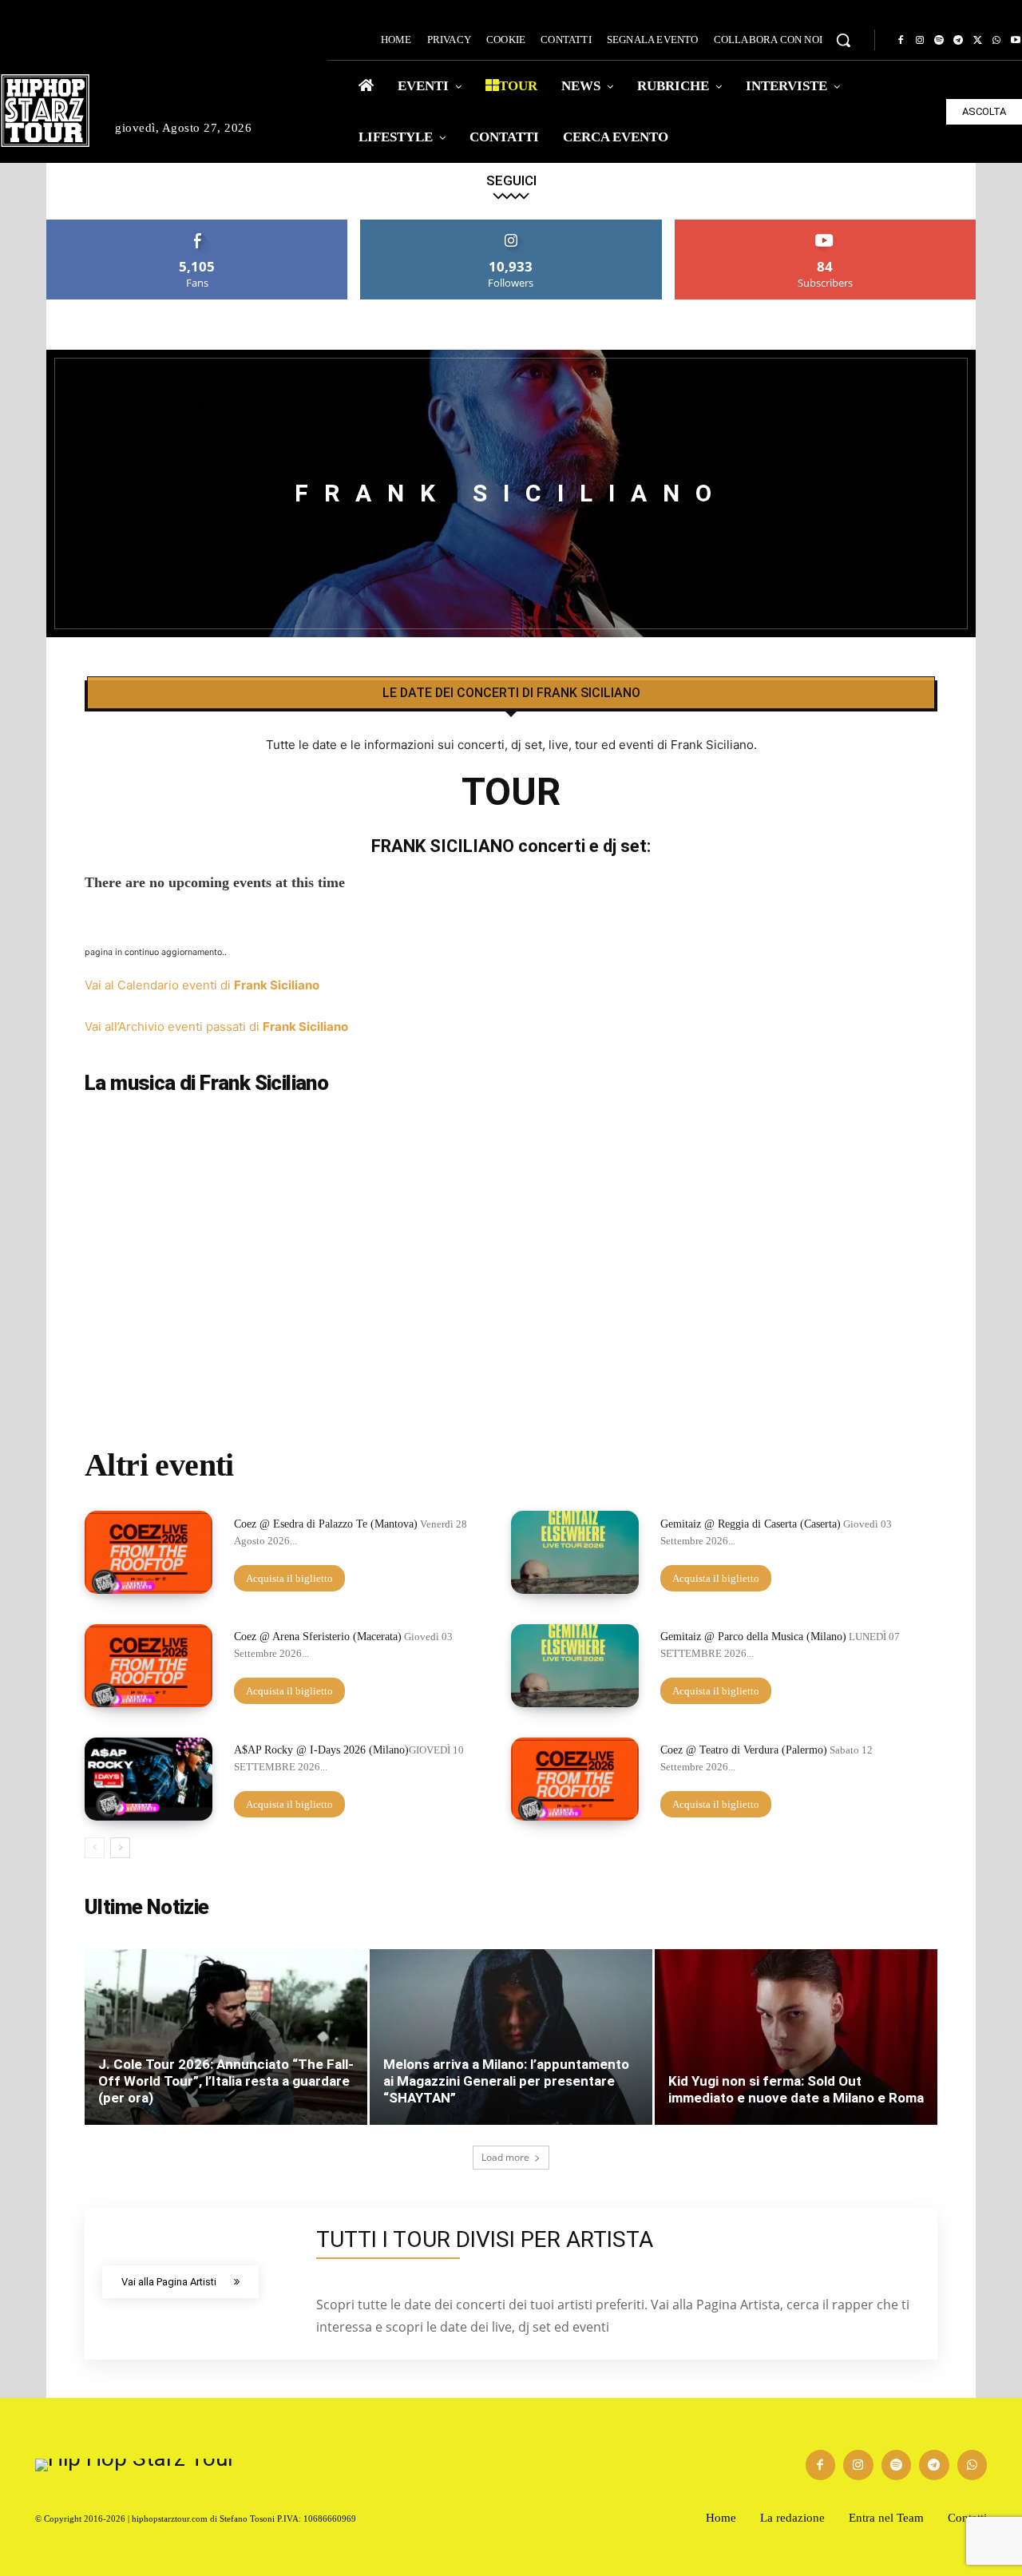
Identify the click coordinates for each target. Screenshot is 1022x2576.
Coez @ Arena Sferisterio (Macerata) (318, 1637)
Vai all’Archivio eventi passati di (216, 1026)
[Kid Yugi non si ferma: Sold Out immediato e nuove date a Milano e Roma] (796, 2037)
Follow (511, 226)
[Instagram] (920, 41)
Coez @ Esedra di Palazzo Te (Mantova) (326, 1524)
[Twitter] (977, 41)
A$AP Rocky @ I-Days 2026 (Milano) (321, 1750)
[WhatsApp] (996, 41)
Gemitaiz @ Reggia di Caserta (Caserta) (751, 1524)
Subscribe (826, 226)
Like (198, 226)
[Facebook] (901, 41)
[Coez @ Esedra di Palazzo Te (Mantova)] (149, 1552)
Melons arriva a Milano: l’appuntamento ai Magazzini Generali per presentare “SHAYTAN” (506, 2081)
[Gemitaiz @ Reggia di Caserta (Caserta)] (575, 1552)
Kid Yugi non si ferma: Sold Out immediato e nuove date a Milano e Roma (796, 2089)
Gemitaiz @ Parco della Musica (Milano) (753, 1637)
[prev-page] (95, 1848)
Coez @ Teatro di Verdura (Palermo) (744, 1750)
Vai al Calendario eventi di (202, 985)
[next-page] (120, 1848)
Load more (505, 2157)
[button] (843, 40)
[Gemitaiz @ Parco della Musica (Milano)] (575, 1666)
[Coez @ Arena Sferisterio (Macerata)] (149, 1666)
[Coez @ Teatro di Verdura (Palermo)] (575, 1779)
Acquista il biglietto (289, 1578)
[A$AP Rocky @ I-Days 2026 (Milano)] (149, 1779)
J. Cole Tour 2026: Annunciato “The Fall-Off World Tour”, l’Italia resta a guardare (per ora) (226, 2081)
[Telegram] (958, 41)
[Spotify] (939, 41)
